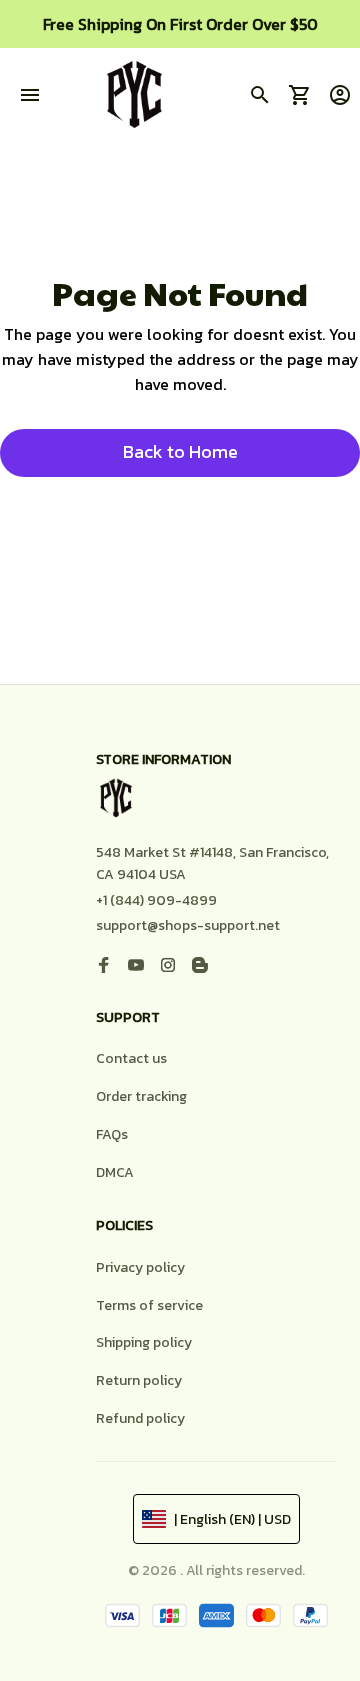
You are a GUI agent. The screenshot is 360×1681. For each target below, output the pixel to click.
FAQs (112, 1134)
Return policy (139, 1380)
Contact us (131, 1058)
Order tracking (141, 1096)
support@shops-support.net (188, 925)
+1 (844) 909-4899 (156, 900)
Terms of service (149, 1305)
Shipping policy (144, 1342)
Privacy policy (140, 1267)
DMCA (115, 1172)
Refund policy (140, 1418)
